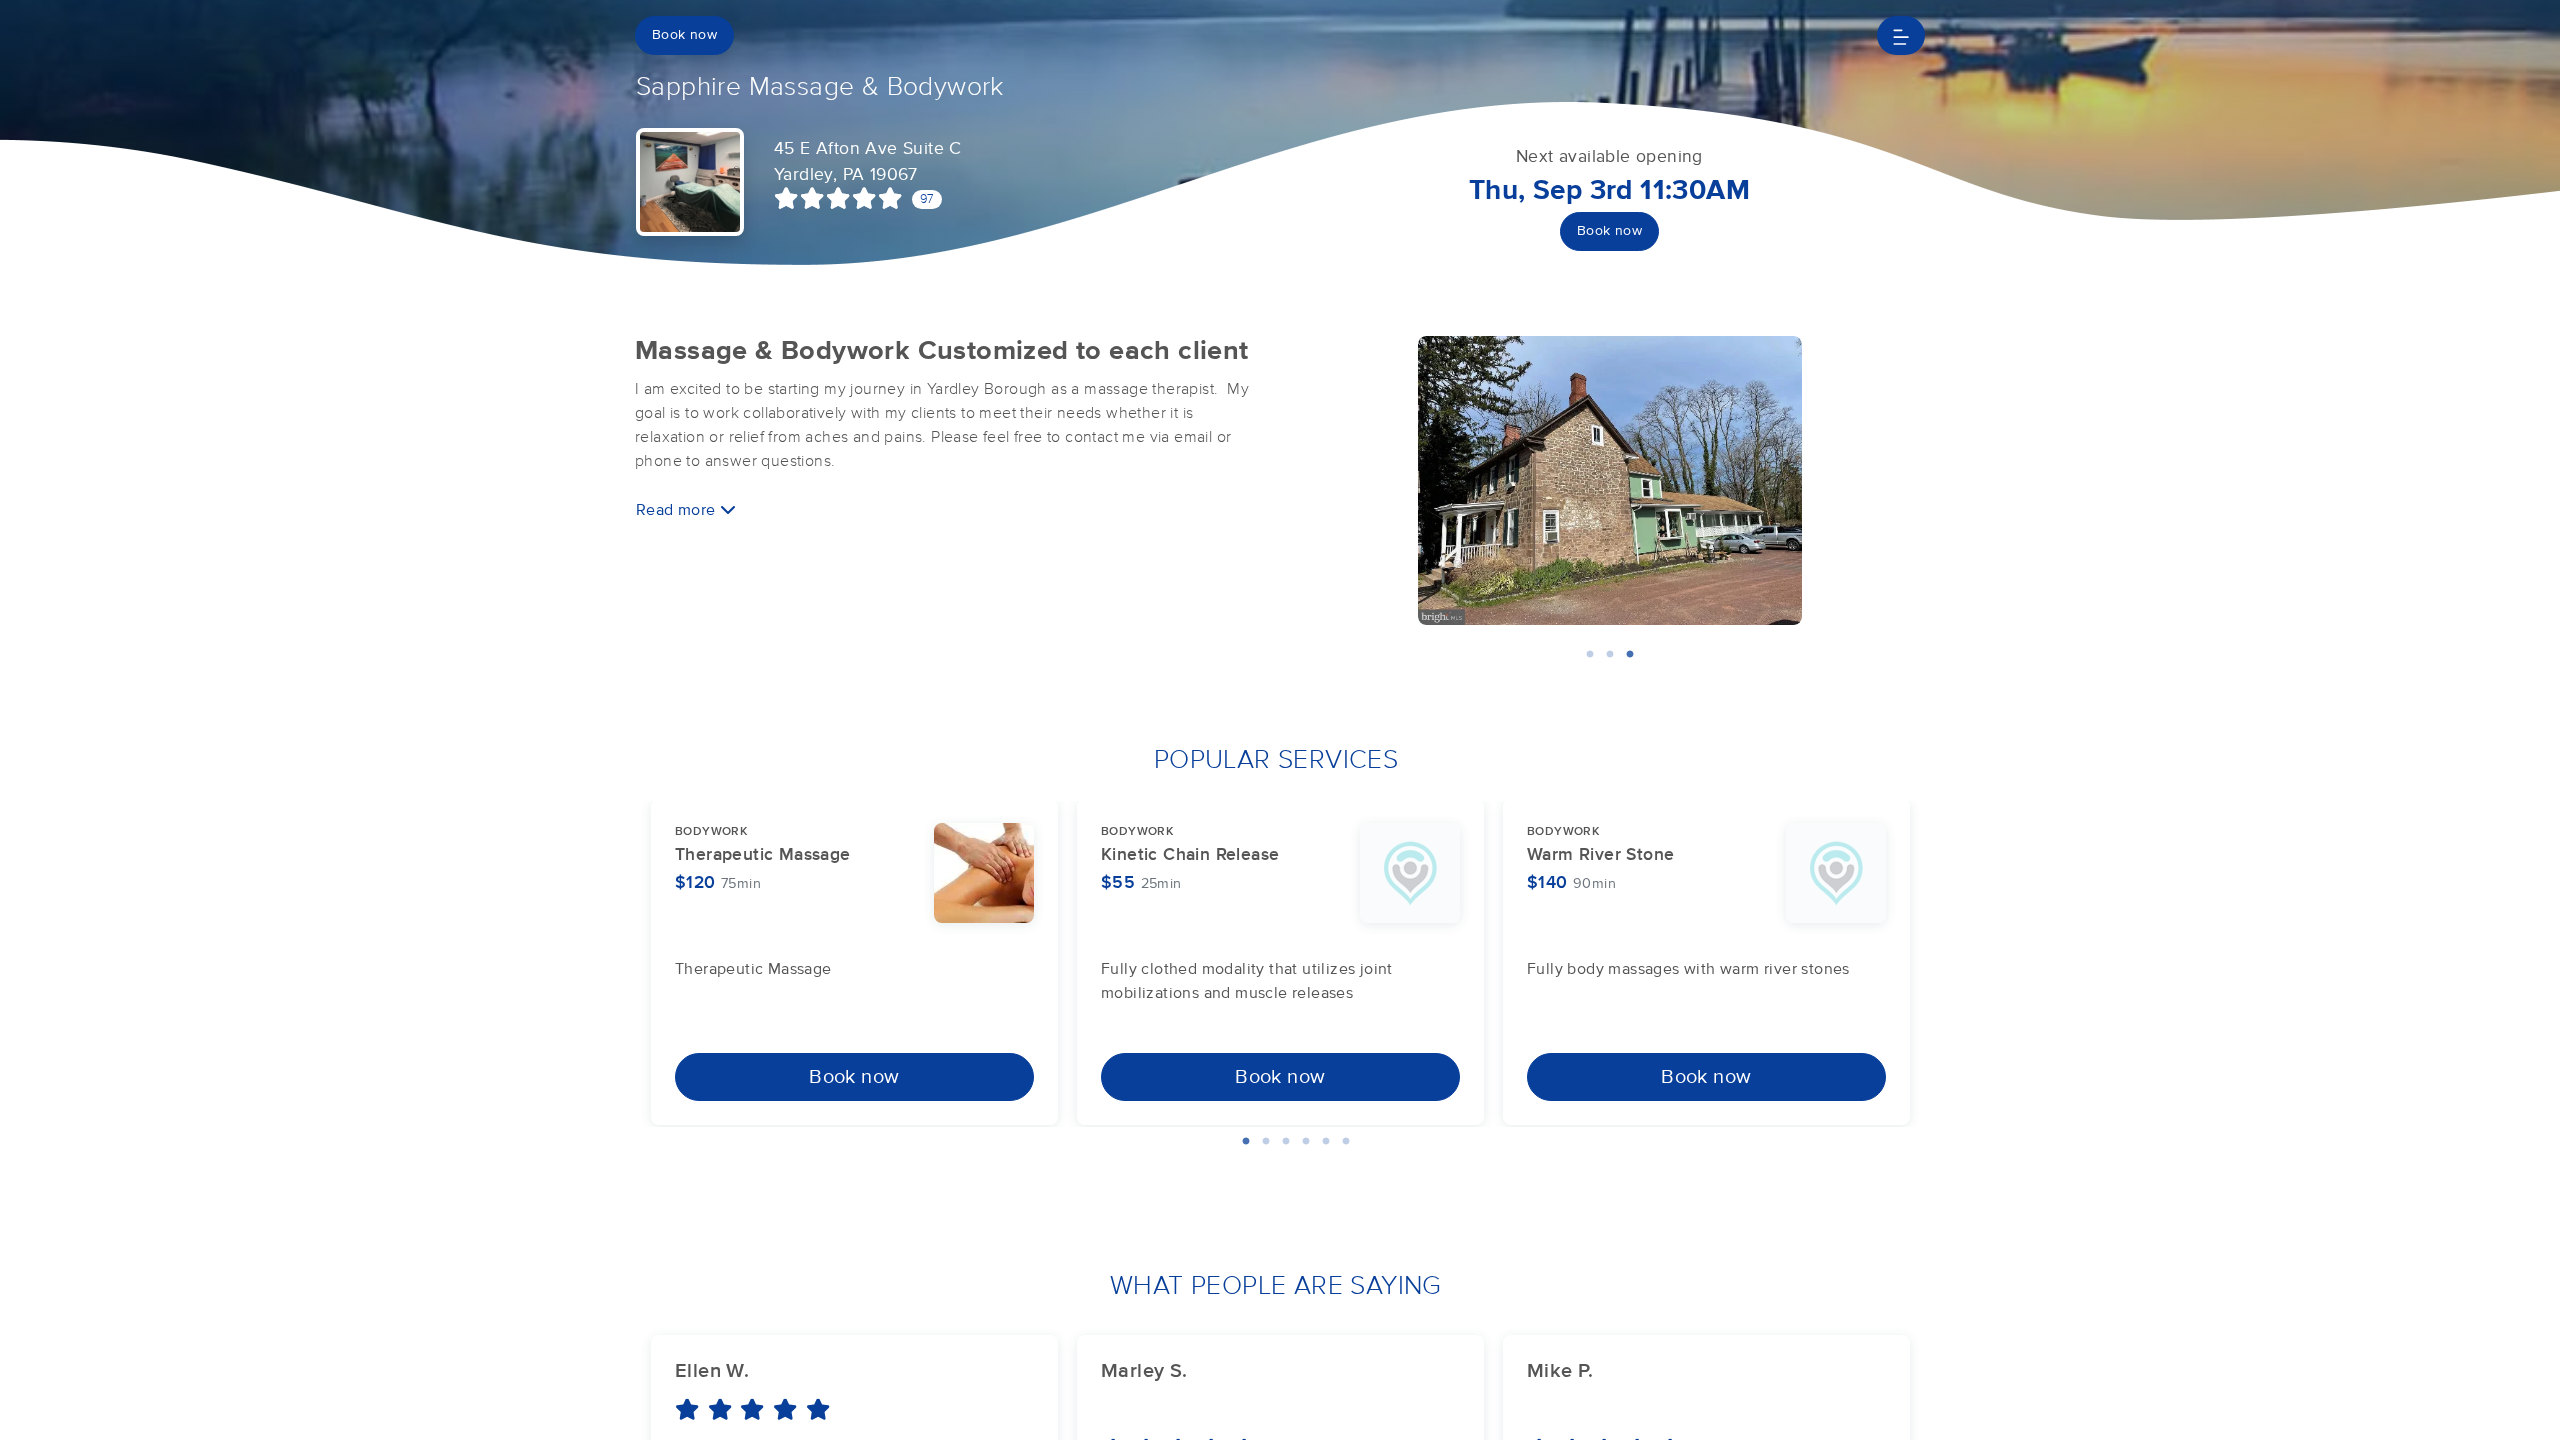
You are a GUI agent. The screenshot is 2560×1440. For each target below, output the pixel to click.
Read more (678, 510)
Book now (684, 35)
